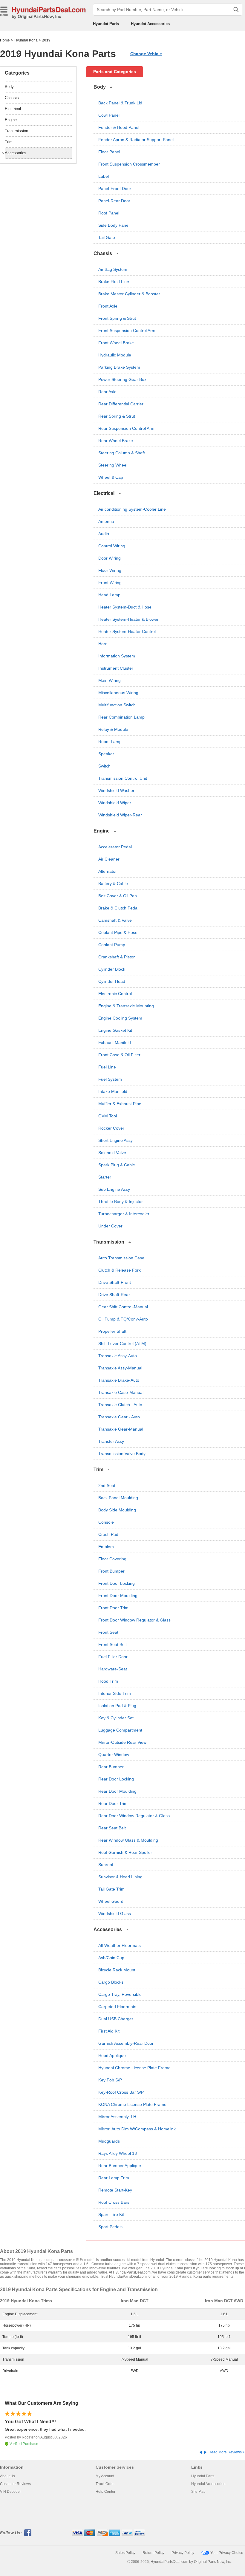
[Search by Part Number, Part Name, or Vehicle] (236, 10)
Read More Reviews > (227, 2452)
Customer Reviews (15, 2484)
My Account (105, 2476)
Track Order (105, 2484)
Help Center (105, 2492)
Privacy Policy (183, 2553)
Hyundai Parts (106, 24)
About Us (7, 2476)
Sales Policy (125, 2553)
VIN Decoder (10, 2492)
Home (5, 40)
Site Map (198, 2492)
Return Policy (153, 2553)
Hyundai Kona (26, 40)
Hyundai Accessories (150, 24)
